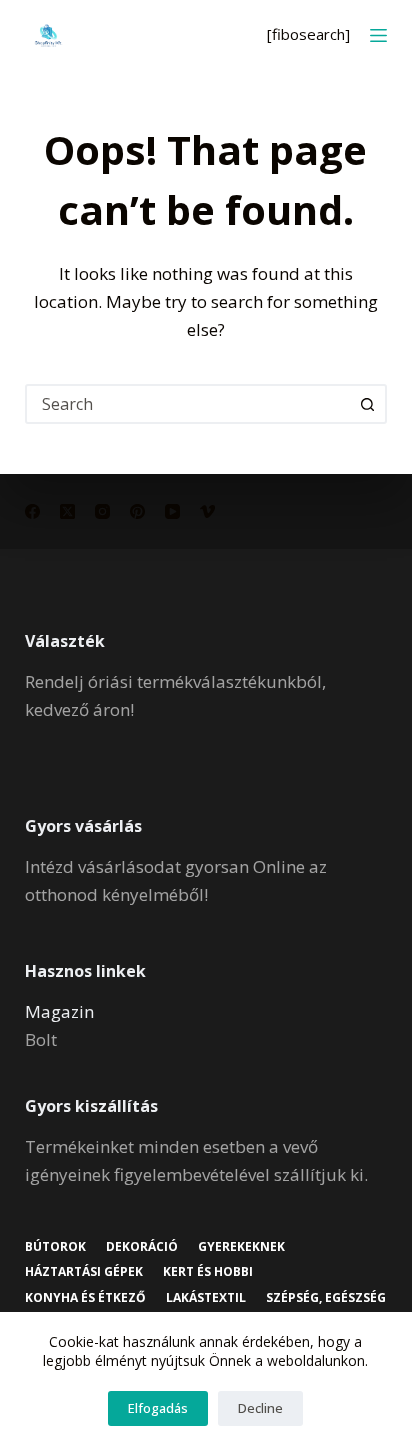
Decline (260, 1408)
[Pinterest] (137, 511)
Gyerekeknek (241, 1247)
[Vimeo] (207, 511)
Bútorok (55, 1247)
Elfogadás (158, 1408)
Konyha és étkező (85, 1298)
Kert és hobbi (208, 1272)
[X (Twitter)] (67, 511)
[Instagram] (102, 511)
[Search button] (367, 404)
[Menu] (378, 35)
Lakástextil (206, 1298)
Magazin (59, 1011)
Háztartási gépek (84, 1272)
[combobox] (188, 404)
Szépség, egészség (326, 1298)
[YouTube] (172, 511)
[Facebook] (32, 511)
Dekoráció (142, 1247)
